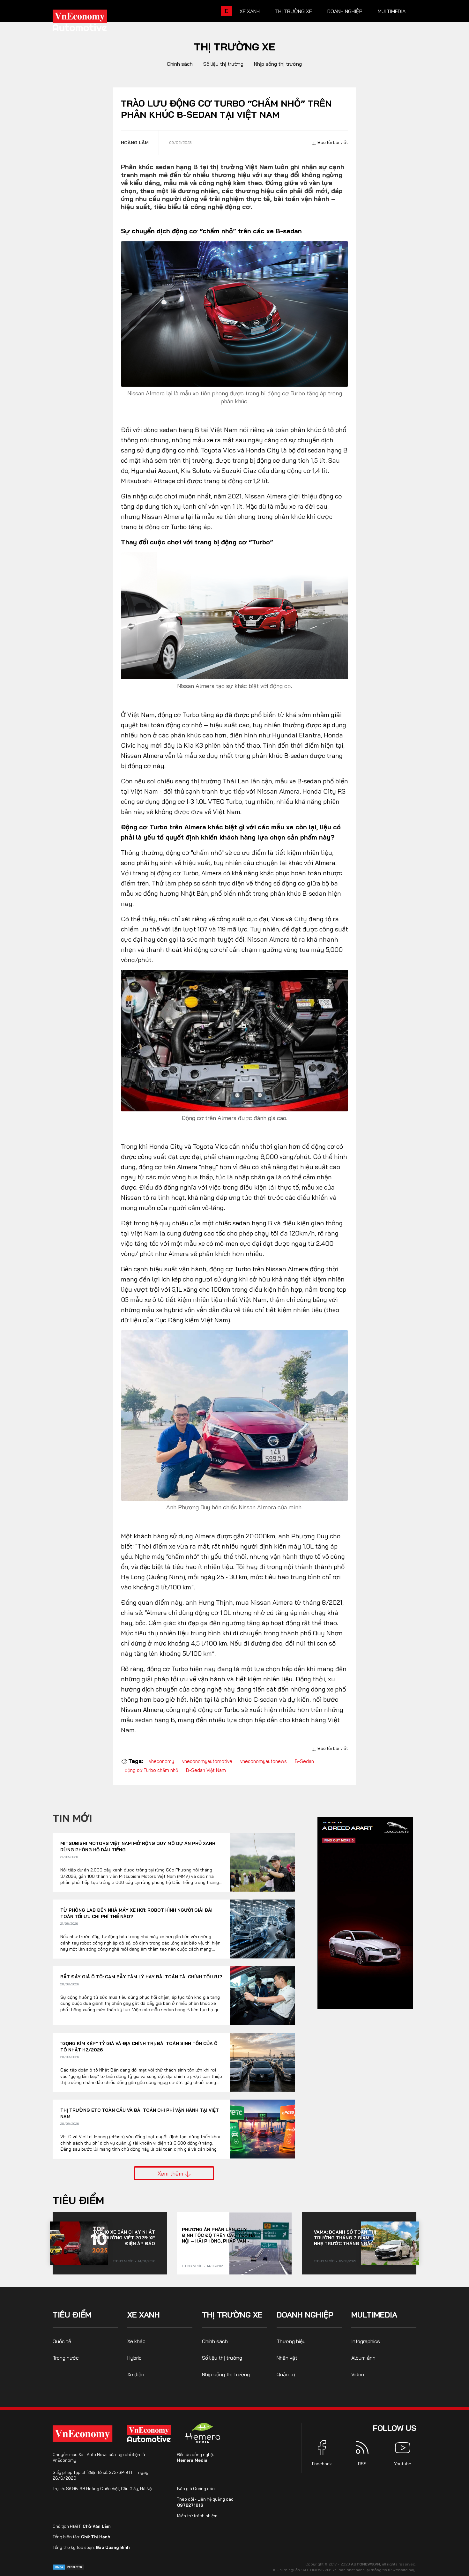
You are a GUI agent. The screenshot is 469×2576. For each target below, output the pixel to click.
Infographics (366, 2341)
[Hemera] (203, 2433)
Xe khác (136, 2341)
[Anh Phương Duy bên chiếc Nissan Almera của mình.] (234, 1415)
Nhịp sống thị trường (278, 64)
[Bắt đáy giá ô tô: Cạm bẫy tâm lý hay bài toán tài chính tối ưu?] (262, 1996)
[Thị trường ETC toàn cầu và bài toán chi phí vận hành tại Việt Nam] (262, 2129)
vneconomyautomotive (207, 1761)
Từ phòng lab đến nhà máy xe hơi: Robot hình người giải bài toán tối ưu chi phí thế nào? (136, 1913)
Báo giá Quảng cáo (196, 2489)
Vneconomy (161, 1761)
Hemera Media (192, 2460)
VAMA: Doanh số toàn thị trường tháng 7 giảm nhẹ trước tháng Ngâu (345, 2238)
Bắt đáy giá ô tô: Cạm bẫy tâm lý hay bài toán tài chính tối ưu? (141, 1977)
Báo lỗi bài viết (332, 142)
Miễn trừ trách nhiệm (197, 2516)
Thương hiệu (291, 2341)
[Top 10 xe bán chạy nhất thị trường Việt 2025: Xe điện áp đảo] (79, 2243)
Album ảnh (363, 2358)
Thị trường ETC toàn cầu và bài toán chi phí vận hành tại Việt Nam (140, 2113)
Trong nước (123, 2261)
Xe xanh (250, 11)
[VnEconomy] (82, 2434)
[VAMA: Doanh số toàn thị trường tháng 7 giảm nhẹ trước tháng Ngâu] (390, 2243)
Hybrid (134, 2358)
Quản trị (286, 2374)
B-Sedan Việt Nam (206, 1770)
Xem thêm (171, 2173)
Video (358, 2374)
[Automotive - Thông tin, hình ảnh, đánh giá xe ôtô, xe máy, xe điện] (90, 22)
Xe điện (136, 2374)
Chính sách (180, 64)
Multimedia (392, 11)
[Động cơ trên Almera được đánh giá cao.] (234, 1040)
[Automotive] (150, 2433)
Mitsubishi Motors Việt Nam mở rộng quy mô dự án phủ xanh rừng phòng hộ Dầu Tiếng (138, 1847)
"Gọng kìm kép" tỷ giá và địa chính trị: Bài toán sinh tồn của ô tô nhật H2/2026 (139, 2047)
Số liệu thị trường (223, 64)
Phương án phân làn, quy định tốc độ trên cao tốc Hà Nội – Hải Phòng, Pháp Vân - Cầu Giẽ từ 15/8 (219, 2235)
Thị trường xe (294, 11)
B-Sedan (304, 1761)
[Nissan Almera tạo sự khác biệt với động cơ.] (234, 615)
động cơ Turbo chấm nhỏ (151, 1770)
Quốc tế (62, 2341)
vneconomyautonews (264, 1761)
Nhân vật (287, 2358)
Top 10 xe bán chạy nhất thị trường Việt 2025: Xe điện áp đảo (124, 2238)
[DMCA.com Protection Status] (69, 2567)
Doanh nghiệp (345, 11)
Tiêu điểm (78, 2200)
